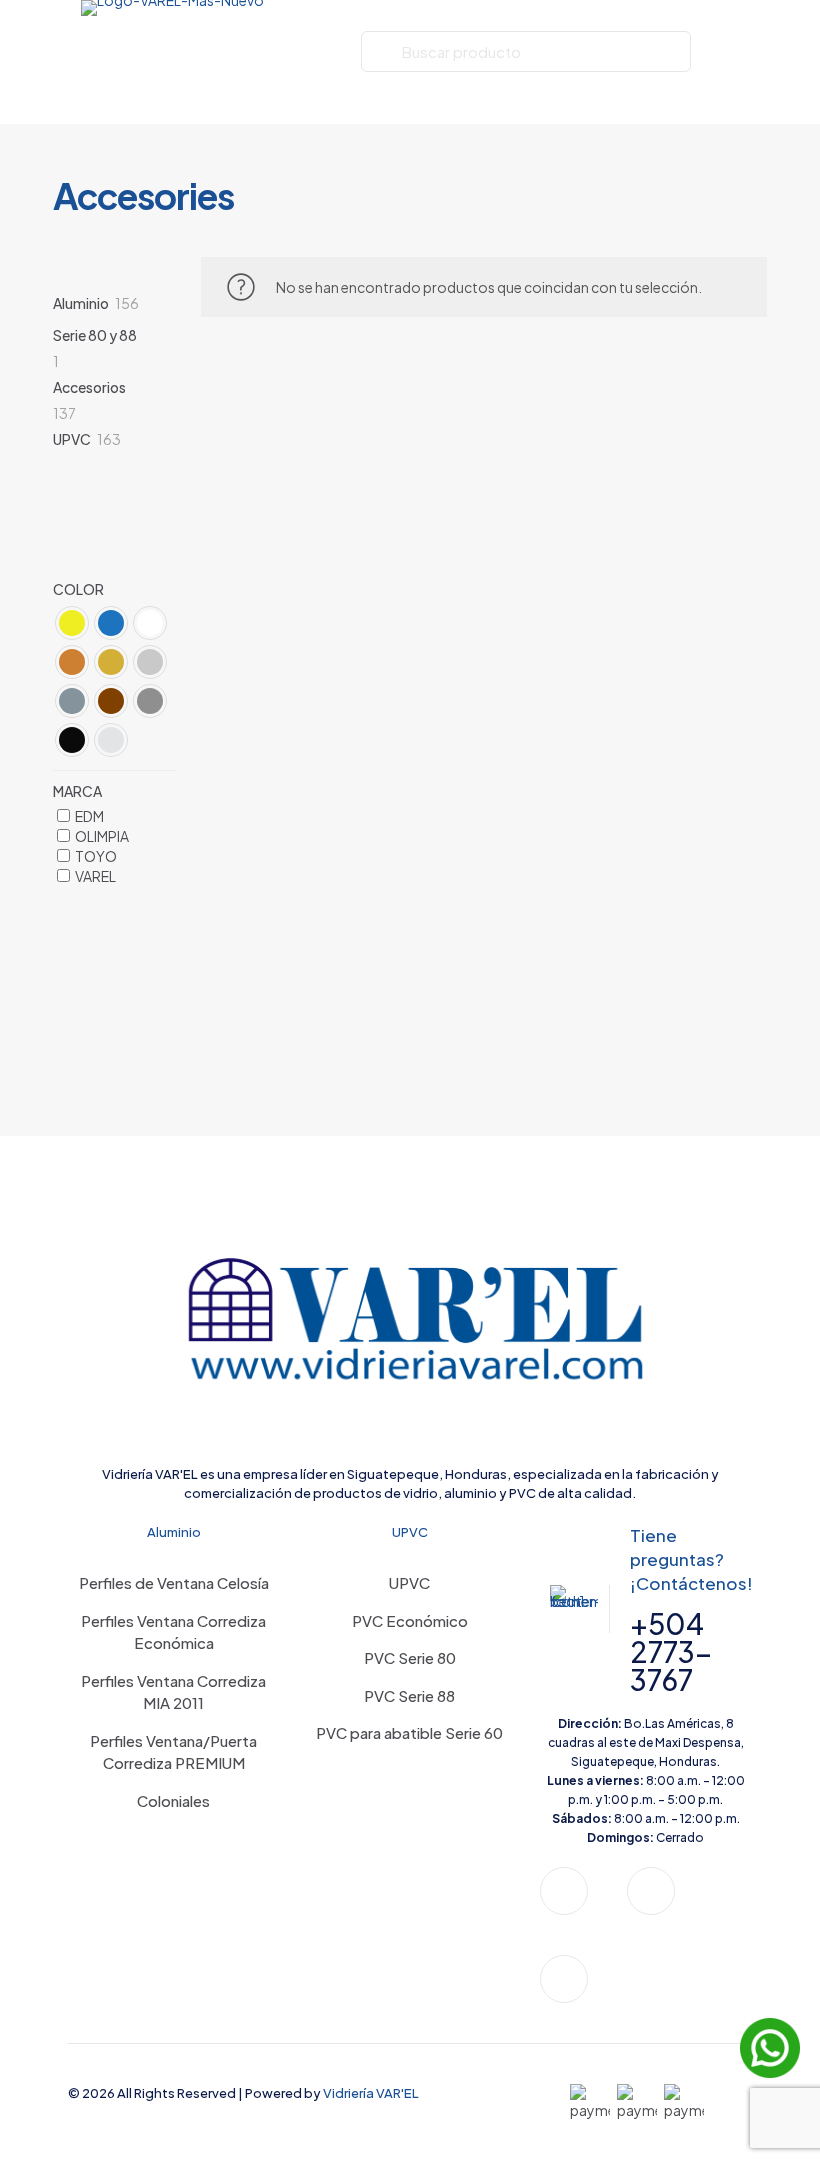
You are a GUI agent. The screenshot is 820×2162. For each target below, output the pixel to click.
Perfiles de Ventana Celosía (174, 1582)
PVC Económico (410, 1620)
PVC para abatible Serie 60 (409, 1732)
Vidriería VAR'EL (371, 2093)
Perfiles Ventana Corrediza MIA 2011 (173, 1692)
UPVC (409, 1582)
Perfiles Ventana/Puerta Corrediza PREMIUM (173, 1752)
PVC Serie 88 (409, 1695)
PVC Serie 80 (410, 1657)
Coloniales (173, 1800)
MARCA (77, 791)
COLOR (78, 589)
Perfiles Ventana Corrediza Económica (173, 1632)
